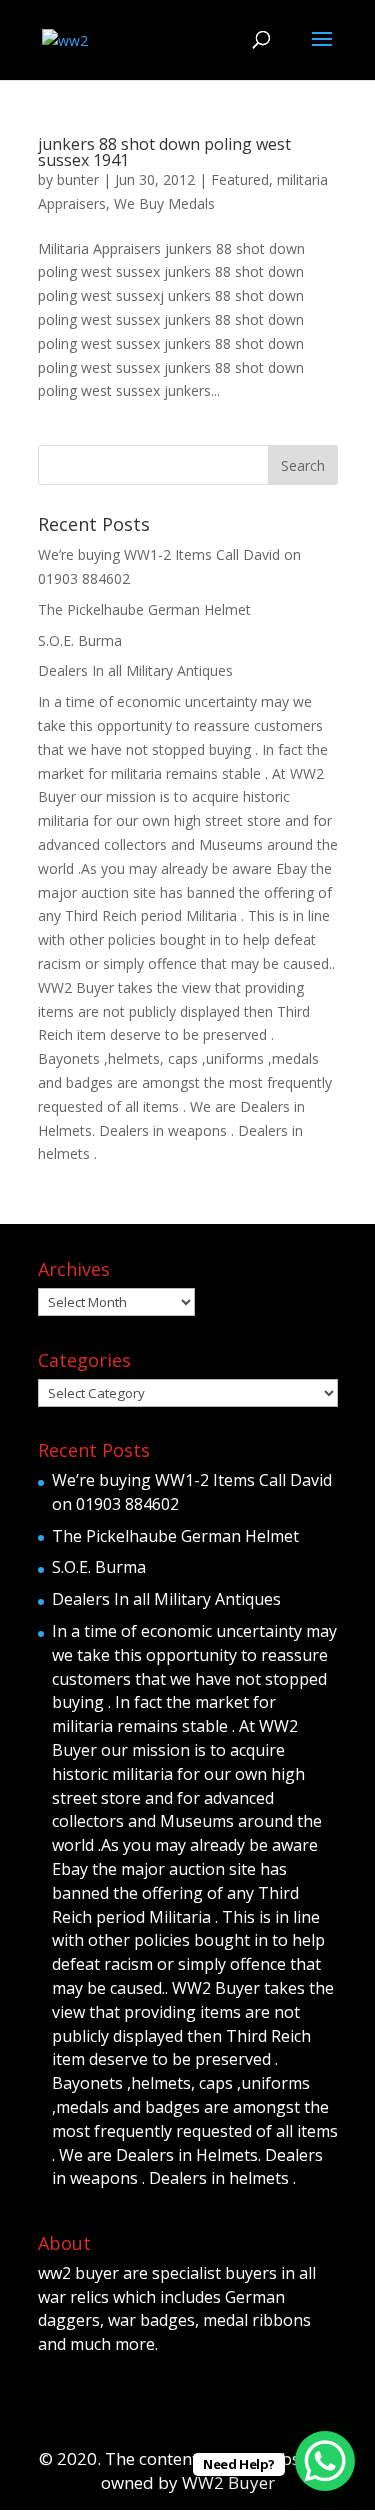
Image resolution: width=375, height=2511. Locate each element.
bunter (78, 179)
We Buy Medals (164, 203)
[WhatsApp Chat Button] (325, 2461)
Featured (240, 179)
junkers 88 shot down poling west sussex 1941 (164, 152)
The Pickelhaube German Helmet (144, 609)
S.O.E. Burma (80, 640)
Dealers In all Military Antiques (135, 670)
